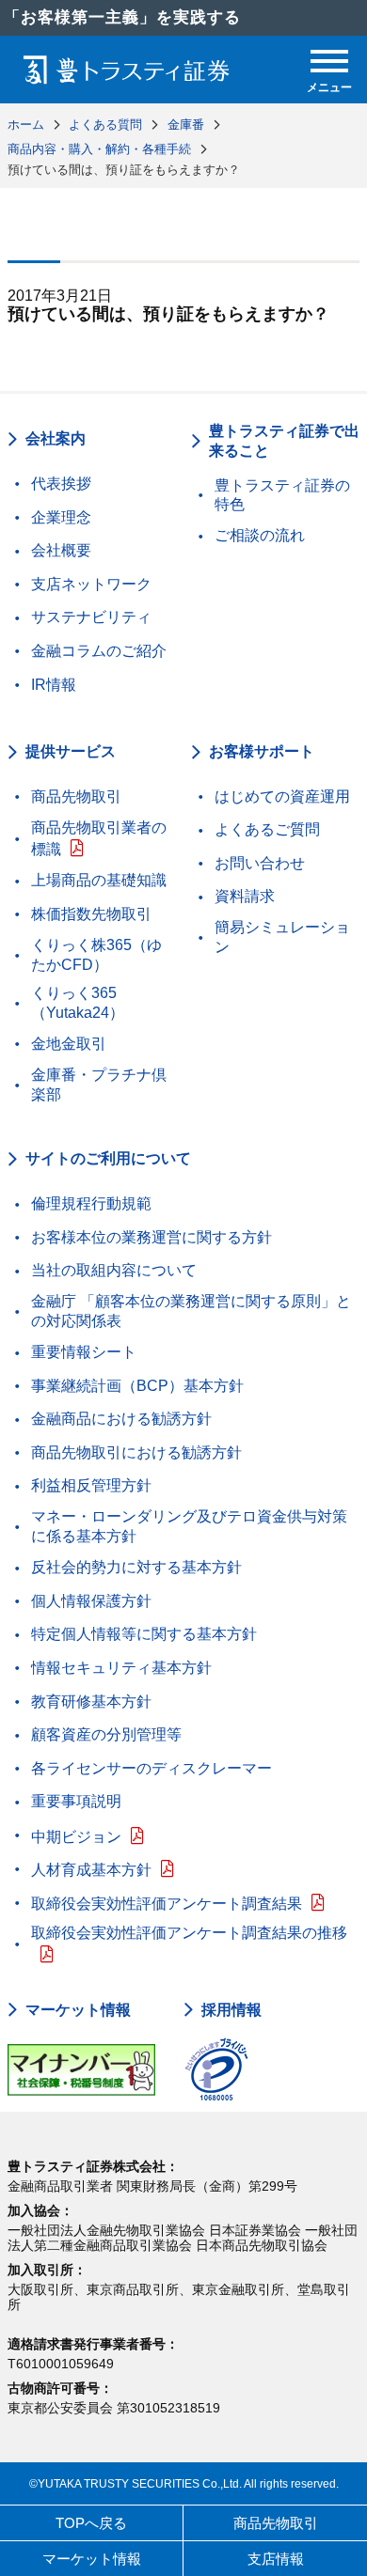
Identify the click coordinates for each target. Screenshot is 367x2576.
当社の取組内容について (114, 1270)
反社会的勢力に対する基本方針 (136, 1567)
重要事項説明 (76, 1801)
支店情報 (276, 2559)
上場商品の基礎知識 (99, 880)
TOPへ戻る (91, 2523)
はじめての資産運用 (282, 796)
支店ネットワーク (91, 584)
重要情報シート (84, 1352)
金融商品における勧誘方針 (121, 1419)
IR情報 (54, 685)
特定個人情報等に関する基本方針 (144, 1634)
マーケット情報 (78, 2010)
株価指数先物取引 (91, 914)
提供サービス (71, 751)
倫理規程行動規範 (91, 1203)
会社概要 (61, 550)
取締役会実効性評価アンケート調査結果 (167, 1904)
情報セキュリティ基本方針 (121, 1668)
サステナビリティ (91, 617)
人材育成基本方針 (91, 1870)
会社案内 (56, 438)
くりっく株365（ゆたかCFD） (96, 955)
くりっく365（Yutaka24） (78, 1003)
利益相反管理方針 (91, 1485)
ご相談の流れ (260, 535)
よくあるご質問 (267, 829)
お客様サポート (262, 751)
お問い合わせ (260, 863)
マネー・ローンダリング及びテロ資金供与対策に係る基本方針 (189, 1526)
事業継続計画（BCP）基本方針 (137, 1386)
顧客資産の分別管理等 (106, 1734)
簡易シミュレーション (282, 937)
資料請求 (245, 896)
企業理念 (61, 517)
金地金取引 (69, 1044)
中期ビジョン (76, 1837)
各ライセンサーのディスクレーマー (152, 1768)
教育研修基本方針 (91, 1702)
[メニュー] (329, 61)
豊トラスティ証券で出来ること (284, 441)
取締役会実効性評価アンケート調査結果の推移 (189, 1933)
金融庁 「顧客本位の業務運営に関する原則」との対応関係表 (191, 1311)
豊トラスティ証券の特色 (282, 495)
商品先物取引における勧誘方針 (136, 1452)
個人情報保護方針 (91, 1601)
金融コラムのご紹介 (99, 651)
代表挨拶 (61, 484)
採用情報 (231, 2010)
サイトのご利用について (108, 1158)
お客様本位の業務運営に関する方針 (152, 1237)
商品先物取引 (76, 796)
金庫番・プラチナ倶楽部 (99, 1085)
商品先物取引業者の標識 (99, 839)
